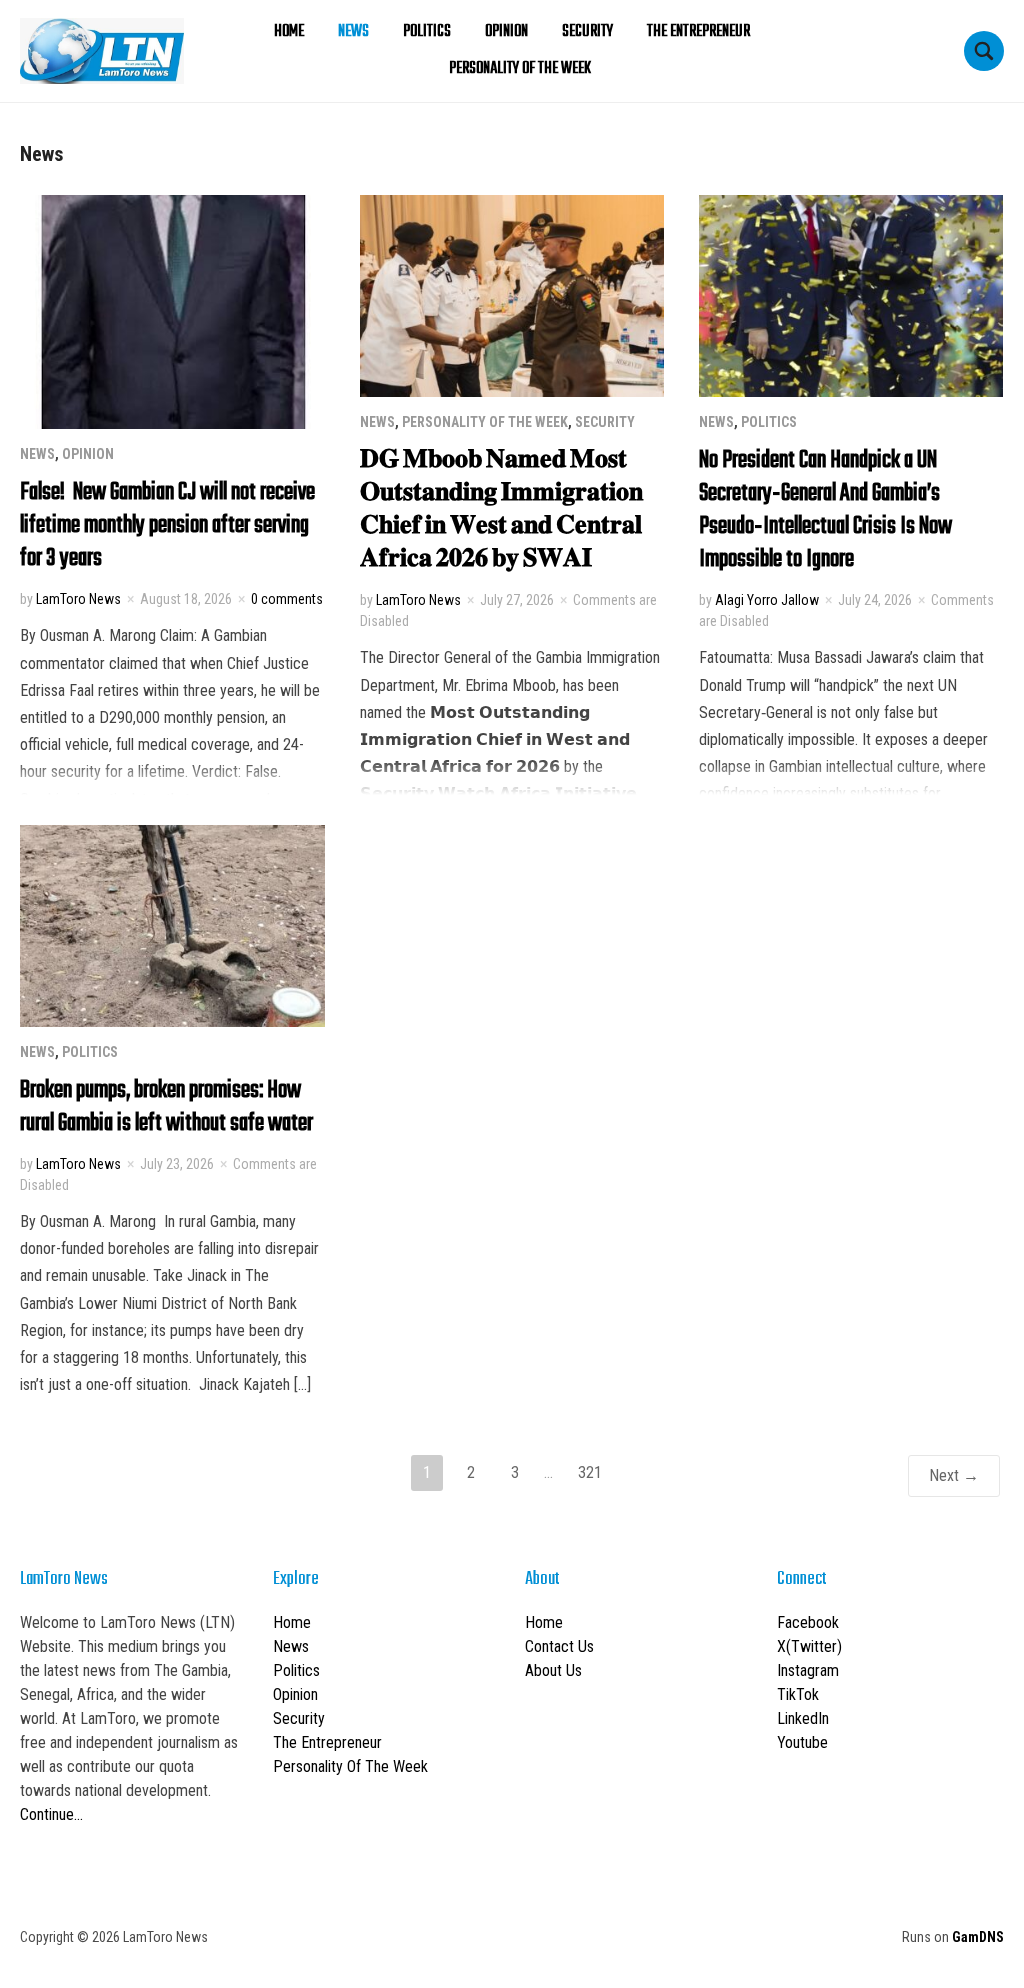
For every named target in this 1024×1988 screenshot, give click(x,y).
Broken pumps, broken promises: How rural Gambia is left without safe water (166, 1107)
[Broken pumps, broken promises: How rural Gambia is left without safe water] (172, 924)
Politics (427, 32)
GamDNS (978, 1937)
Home (289, 32)
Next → (954, 1475)
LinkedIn (803, 1718)
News (353, 32)
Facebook (808, 1622)
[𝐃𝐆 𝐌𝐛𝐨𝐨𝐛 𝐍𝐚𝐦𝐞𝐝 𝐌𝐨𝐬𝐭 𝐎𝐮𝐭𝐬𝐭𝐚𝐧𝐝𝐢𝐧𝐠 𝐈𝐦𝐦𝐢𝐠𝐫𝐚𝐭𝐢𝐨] (512, 294)
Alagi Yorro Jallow (767, 600)
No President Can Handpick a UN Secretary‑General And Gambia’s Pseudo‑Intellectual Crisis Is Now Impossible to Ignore (825, 510)
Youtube (802, 1742)
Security (587, 32)
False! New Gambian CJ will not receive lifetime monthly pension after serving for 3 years (167, 525)
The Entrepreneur (698, 32)
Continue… (51, 1814)
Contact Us (559, 1646)
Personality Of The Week (520, 69)
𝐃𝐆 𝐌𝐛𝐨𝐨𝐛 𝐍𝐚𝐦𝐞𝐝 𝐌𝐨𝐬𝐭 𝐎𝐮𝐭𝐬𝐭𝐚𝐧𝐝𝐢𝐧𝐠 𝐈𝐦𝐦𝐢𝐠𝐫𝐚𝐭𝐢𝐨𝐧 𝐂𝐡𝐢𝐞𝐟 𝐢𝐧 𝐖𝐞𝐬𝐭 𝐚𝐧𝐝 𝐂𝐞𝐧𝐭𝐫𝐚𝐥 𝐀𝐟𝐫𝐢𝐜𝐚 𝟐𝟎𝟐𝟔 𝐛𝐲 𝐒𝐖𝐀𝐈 (501, 510)
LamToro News (78, 599)
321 (590, 1472)
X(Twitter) (809, 1646)
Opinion (506, 32)
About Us (553, 1670)
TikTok (798, 1694)
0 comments (287, 599)
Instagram (808, 1670)
